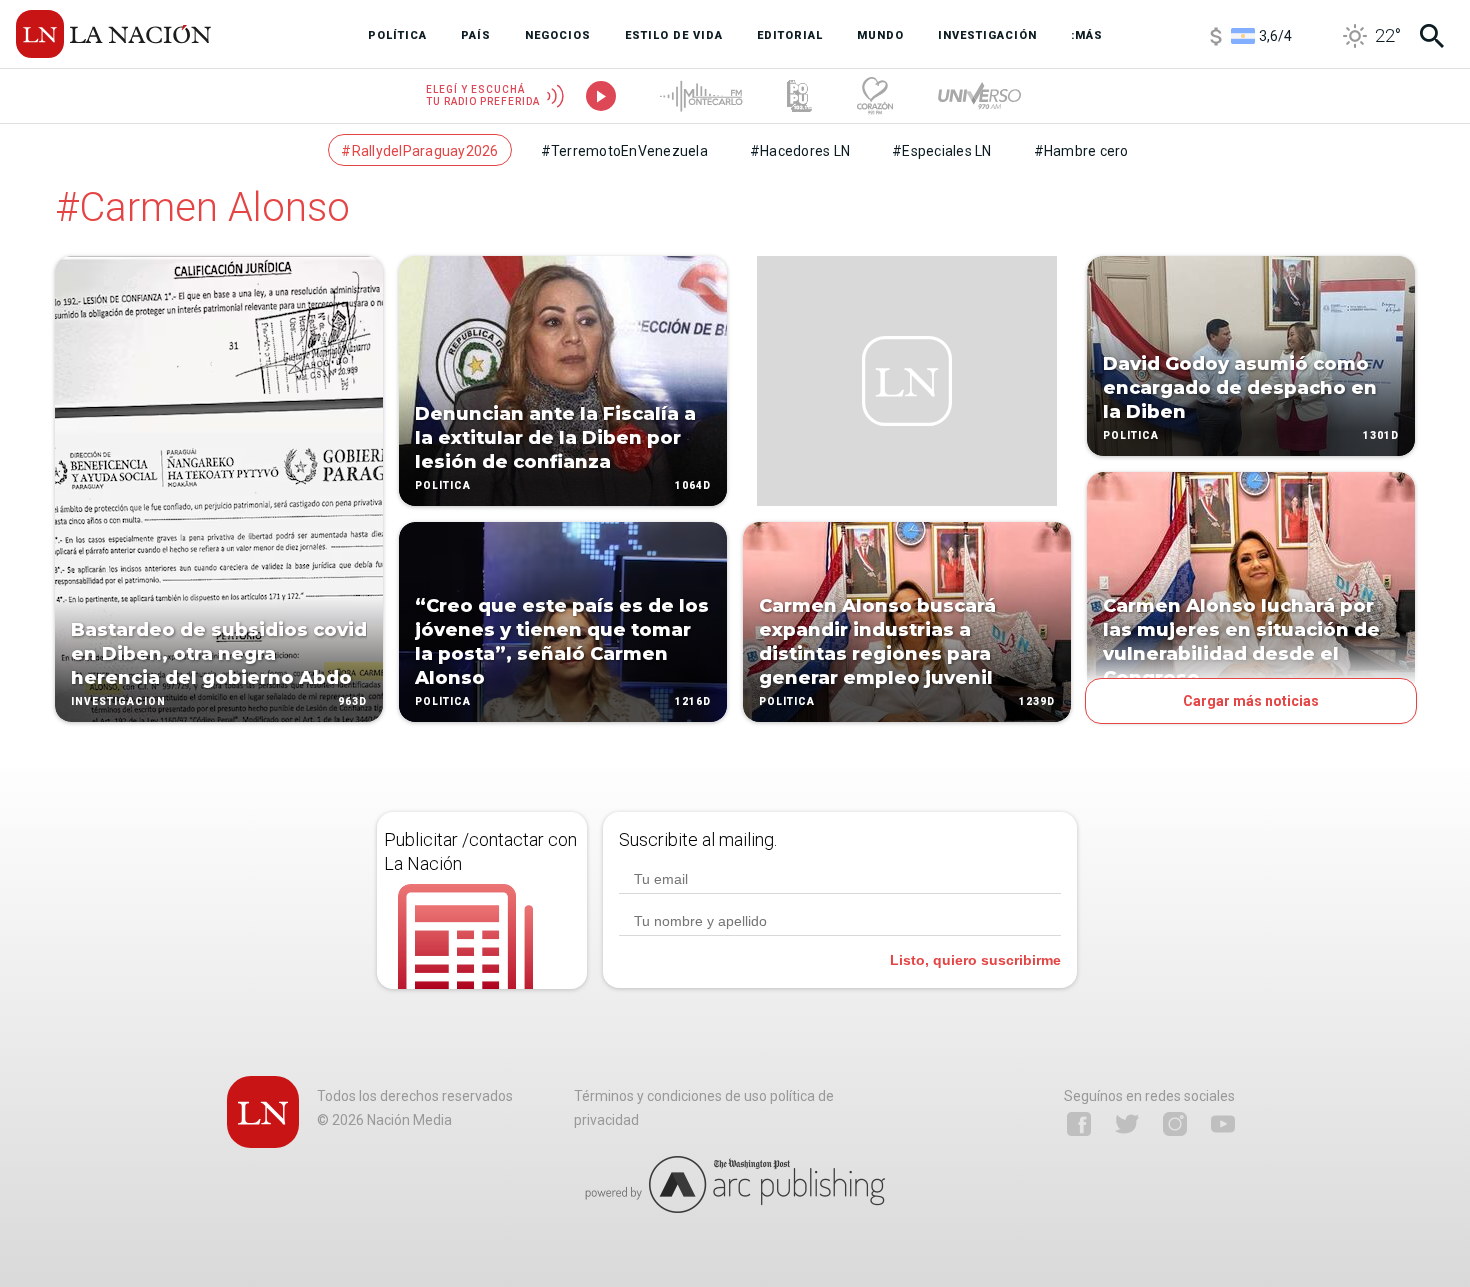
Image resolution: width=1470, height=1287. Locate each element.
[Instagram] (1175, 1124)
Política (443, 485)
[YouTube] (1223, 1124)
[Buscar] (1432, 36)
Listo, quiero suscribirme (975, 960)
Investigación (118, 701)
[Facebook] (1079, 1124)
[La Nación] (113, 34)
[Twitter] (1127, 1124)
